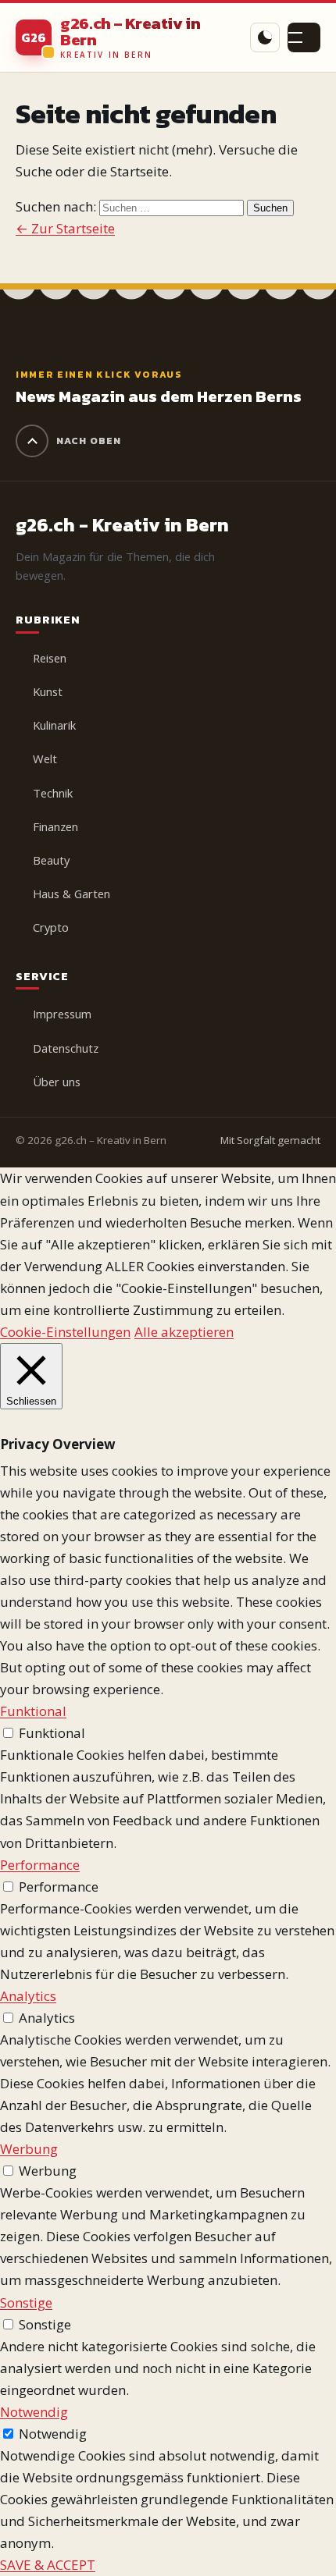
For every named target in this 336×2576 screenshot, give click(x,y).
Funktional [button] (33, 1711)
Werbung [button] (29, 2149)
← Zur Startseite (65, 228)
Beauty (51, 860)
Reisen (50, 658)
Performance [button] (40, 1865)
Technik (53, 793)
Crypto (51, 927)
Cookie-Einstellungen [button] (65, 1332)
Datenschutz (66, 1048)
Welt (45, 759)
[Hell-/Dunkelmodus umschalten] (265, 37)
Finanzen (55, 826)
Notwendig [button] (34, 2412)
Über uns (57, 1082)
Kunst (48, 691)
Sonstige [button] (26, 2302)
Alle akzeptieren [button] (184, 1332)
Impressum (62, 1014)
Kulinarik (54, 725)
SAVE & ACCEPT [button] (48, 2565)
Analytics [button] (28, 1996)
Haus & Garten (71, 894)
